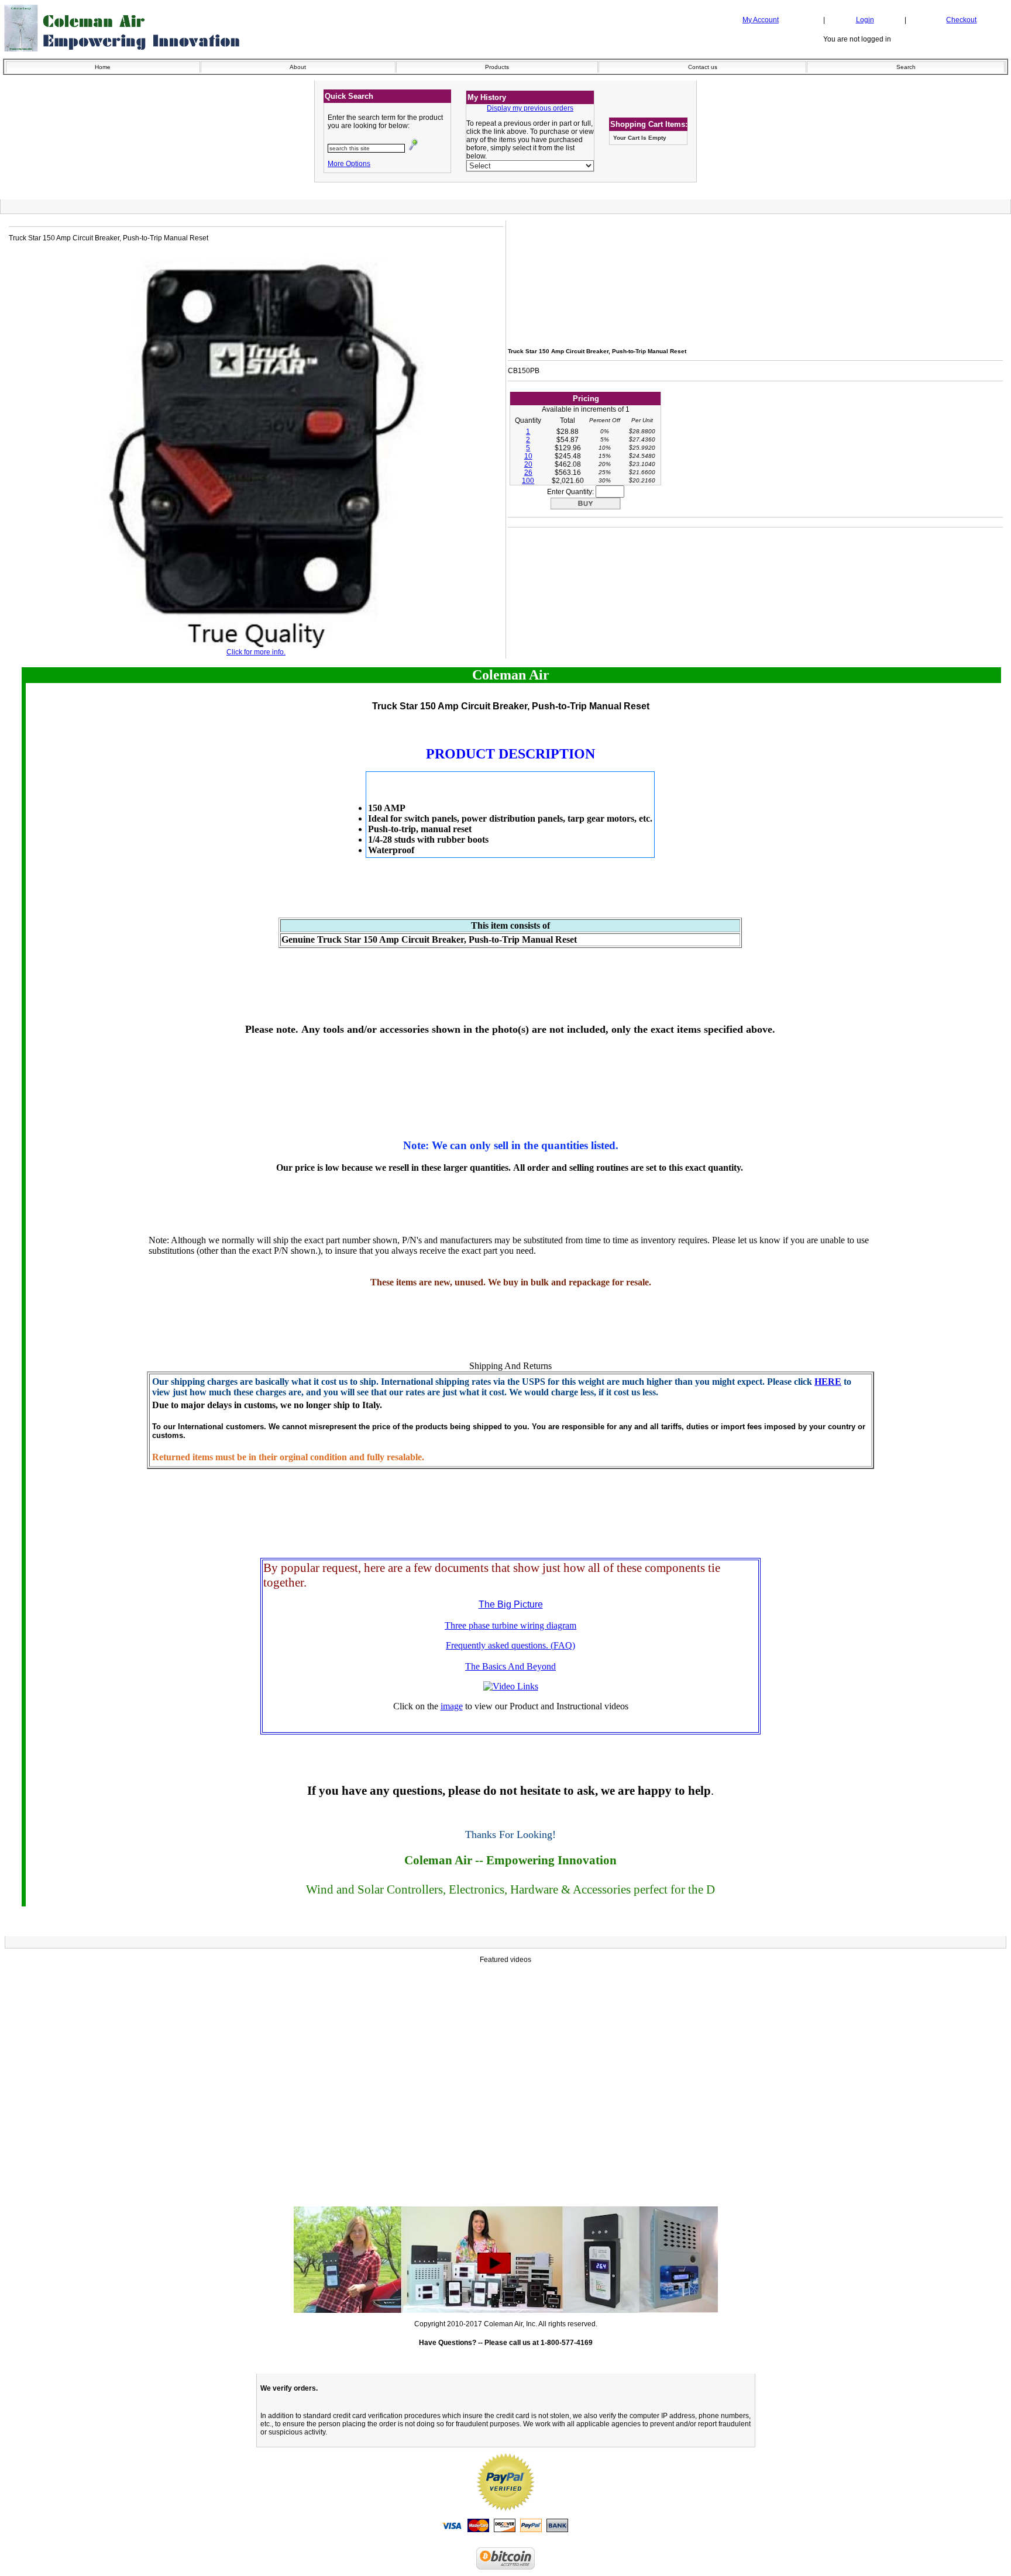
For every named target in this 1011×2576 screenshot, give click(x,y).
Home (103, 67)
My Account (761, 20)
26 (528, 473)
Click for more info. (256, 652)
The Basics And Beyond (510, 1666)
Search (906, 67)
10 (528, 456)
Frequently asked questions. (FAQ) (510, 1645)
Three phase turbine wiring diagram (510, 1625)
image (452, 1706)
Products (497, 67)
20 (528, 464)
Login (865, 20)
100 (528, 481)
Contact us (703, 67)
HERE (828, 1382)
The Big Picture (511, 1604)
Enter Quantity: (571, 492)
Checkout (961, 20)
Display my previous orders (530, 108)
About (298, 67)
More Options (349, 164)
